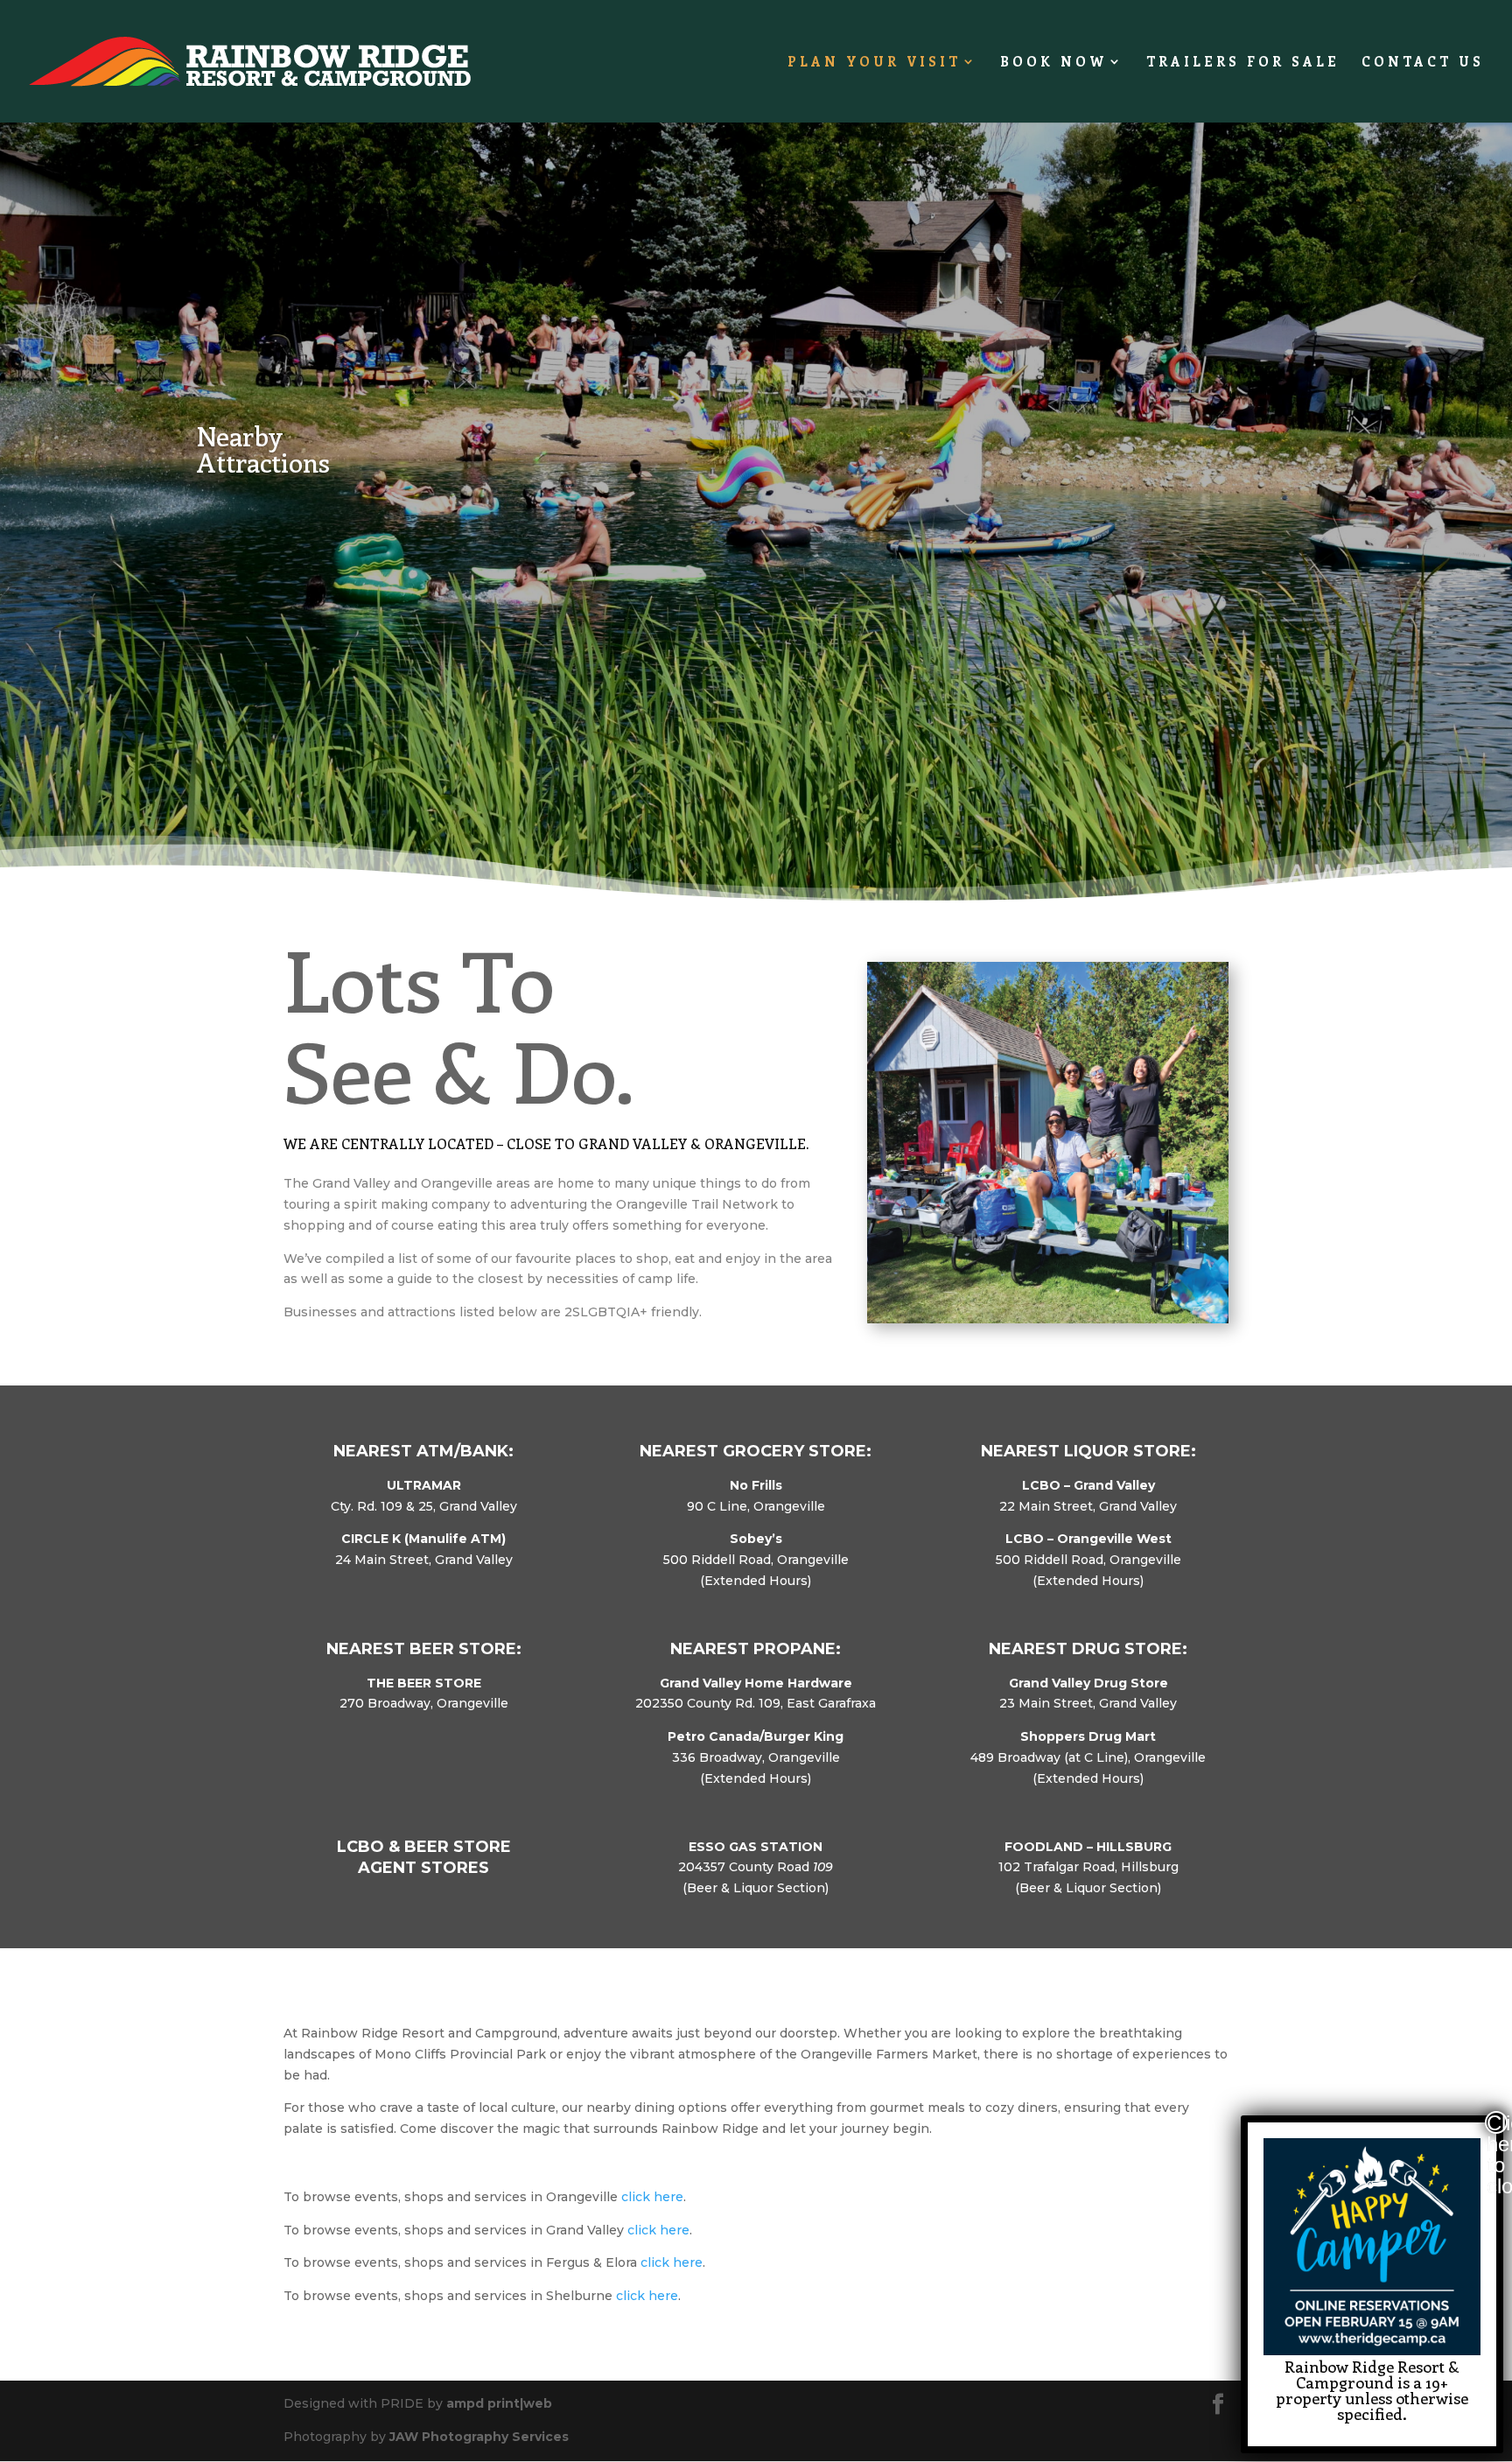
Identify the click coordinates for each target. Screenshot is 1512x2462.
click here (652, 2197)
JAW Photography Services (479, 2437)
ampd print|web (499, 2403)
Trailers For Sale (1243, 63)
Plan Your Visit (874, 63)
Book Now (1053, 63)
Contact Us (1423, 63)
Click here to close (1497, 2122)
